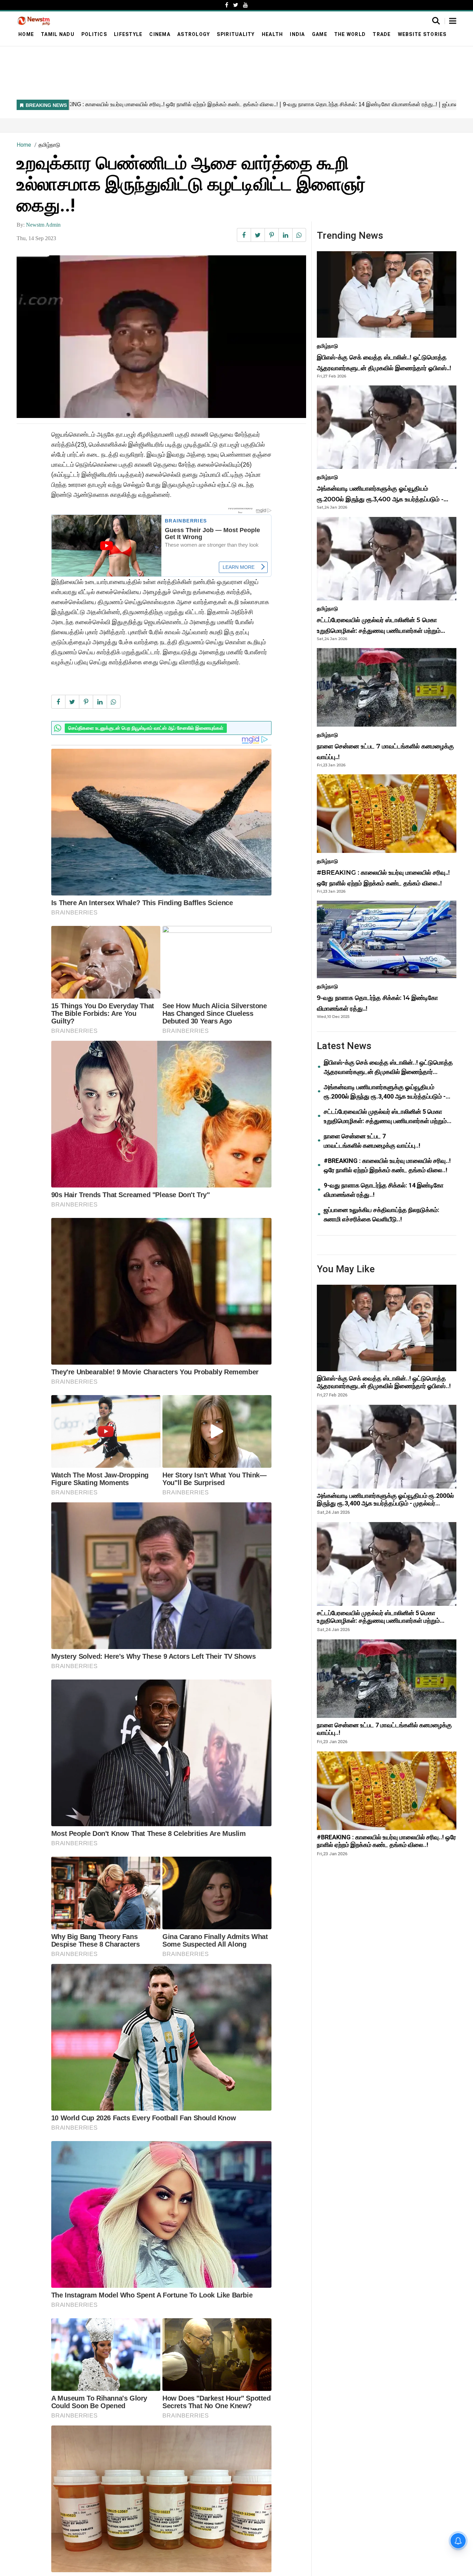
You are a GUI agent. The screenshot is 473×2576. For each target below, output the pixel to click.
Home (26, 34)
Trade (382, 34)
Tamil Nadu (58, 34)
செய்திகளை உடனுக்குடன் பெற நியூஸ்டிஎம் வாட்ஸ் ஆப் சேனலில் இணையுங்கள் (146, 728)
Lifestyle (128, 34)
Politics (94, 34)
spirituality (236, 34)
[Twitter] (236, 5)
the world (350, 34)
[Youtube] (246, 5)
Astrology (194, 34)
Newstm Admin (43, 225)
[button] (453, 21)
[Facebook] (227, 5)
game (320, 34)
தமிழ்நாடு (49, 145)
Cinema (160, 34)
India (297, 34)
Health (273, 34)
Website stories (422, 34)
